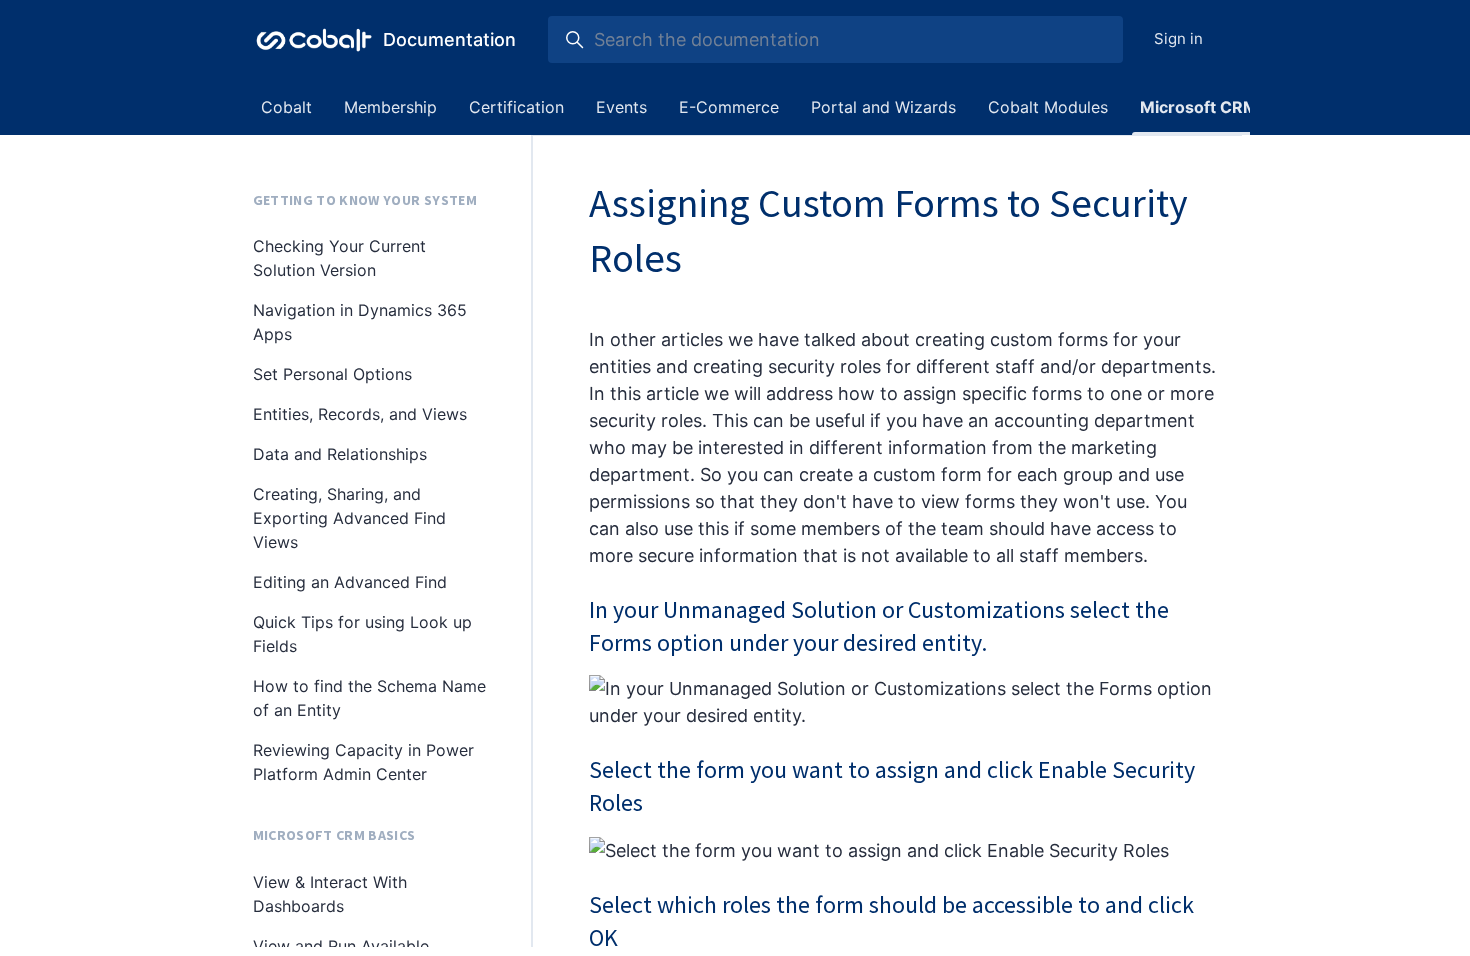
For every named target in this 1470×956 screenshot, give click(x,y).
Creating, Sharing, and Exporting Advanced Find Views (349, 518)
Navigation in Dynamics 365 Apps (360, 322)
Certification (516, 107)
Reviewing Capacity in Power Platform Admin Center (363, 762)
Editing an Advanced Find (350, 582)
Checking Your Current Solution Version (339, 258)
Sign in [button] (1178, 38)
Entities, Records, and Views (360, 414)
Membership (390, 107)
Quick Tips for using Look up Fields (362, 634)
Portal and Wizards (883, 107)
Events (621, 107)
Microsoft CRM (1199, 107)
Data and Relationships (340, 454)
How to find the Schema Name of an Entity (369, 698)
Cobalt (286, 107)
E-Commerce (729, 107)
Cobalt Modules (1048, 107)
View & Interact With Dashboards (330, 894)
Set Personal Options (332, 374)
